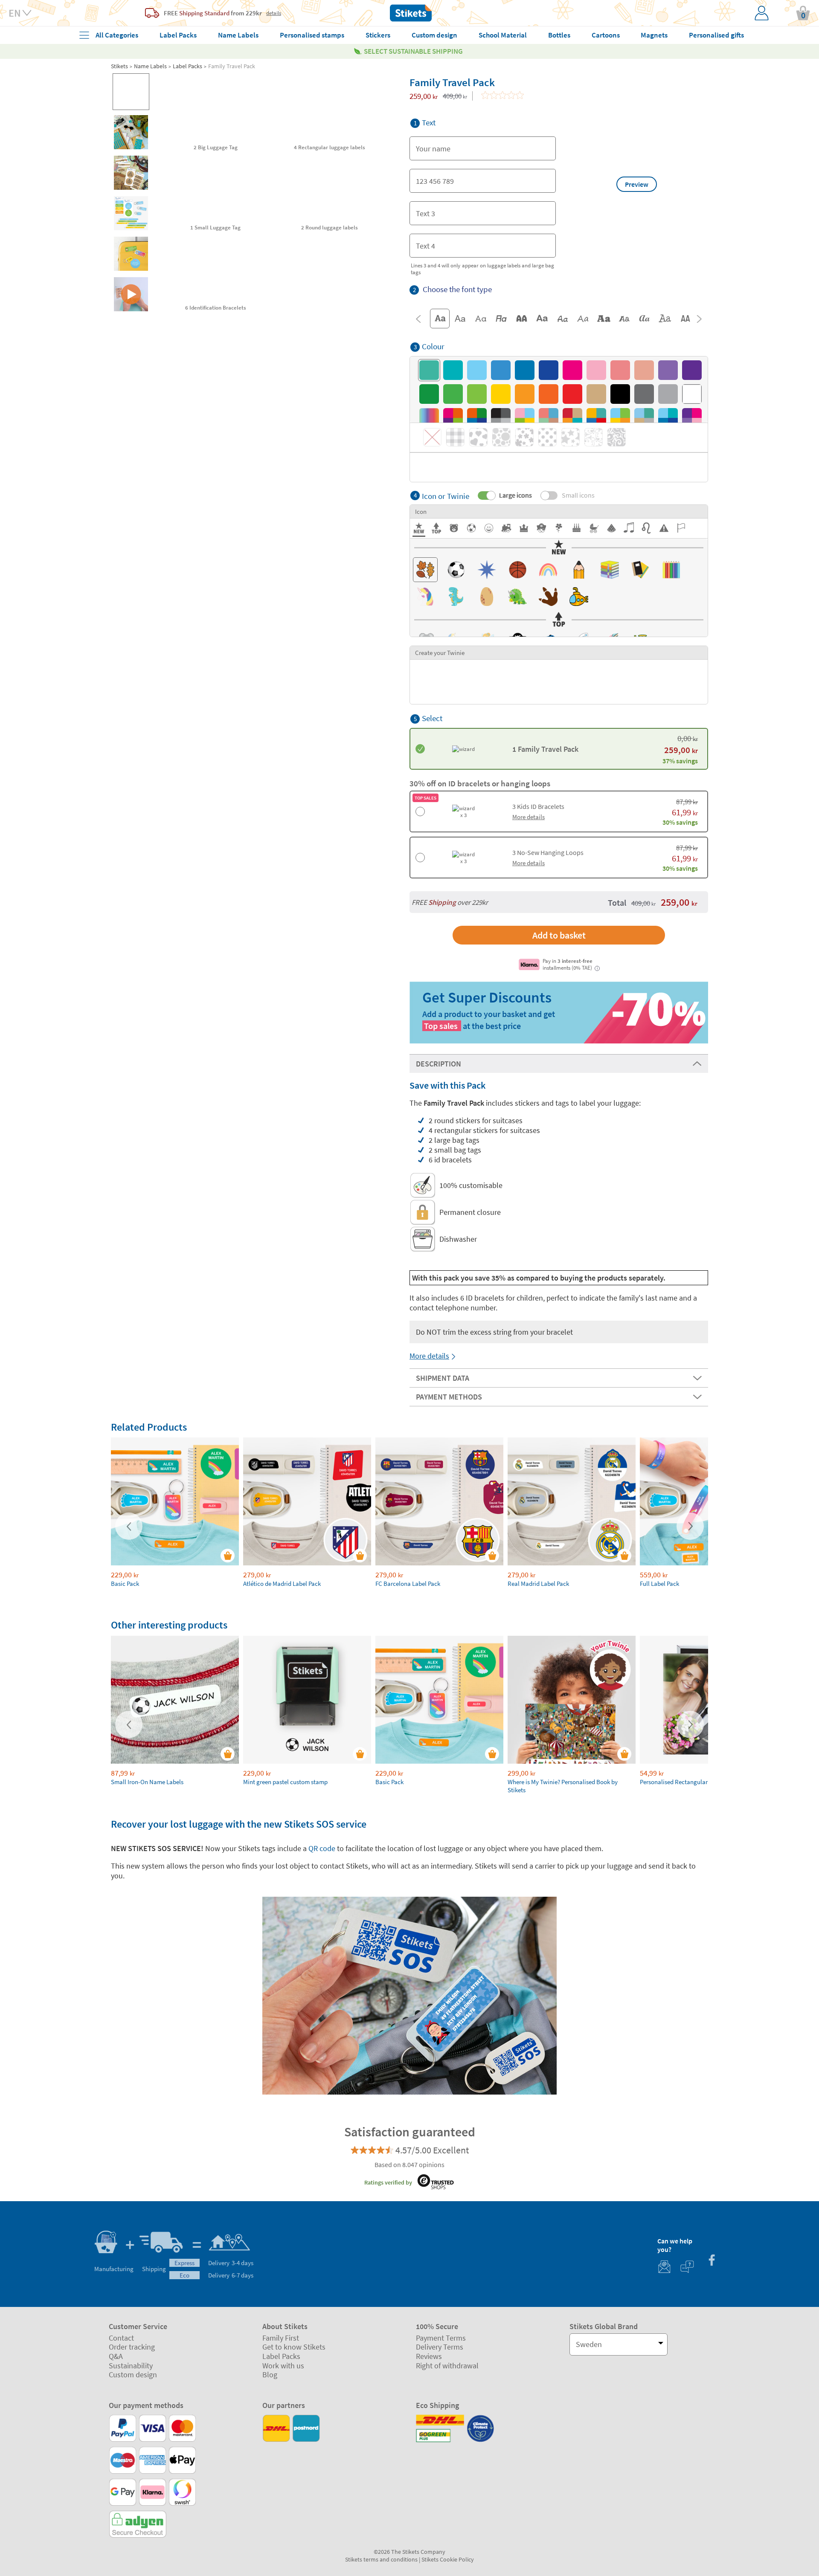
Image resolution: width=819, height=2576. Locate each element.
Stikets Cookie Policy (448, 2559)
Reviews (429, 2356)
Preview (637, 184)
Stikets (119, 66)
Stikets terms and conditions (381, 2559)
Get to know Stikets (294, 2347)
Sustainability (131, 2366)
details (274, 13)
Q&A (116, 2356)
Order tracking (132, 2347)
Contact (121, 2338)
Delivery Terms (440, 2347)
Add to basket (559, 935)
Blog (270, 2375)
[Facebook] (712, 2261)
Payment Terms (441, 2338)
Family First (281, 2338)
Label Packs (187, 66)
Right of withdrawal (447, 2366)
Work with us (283, 2366)
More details (429, 1356)
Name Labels (150, 66)
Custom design (133, 2375)
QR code (323, 1848)
